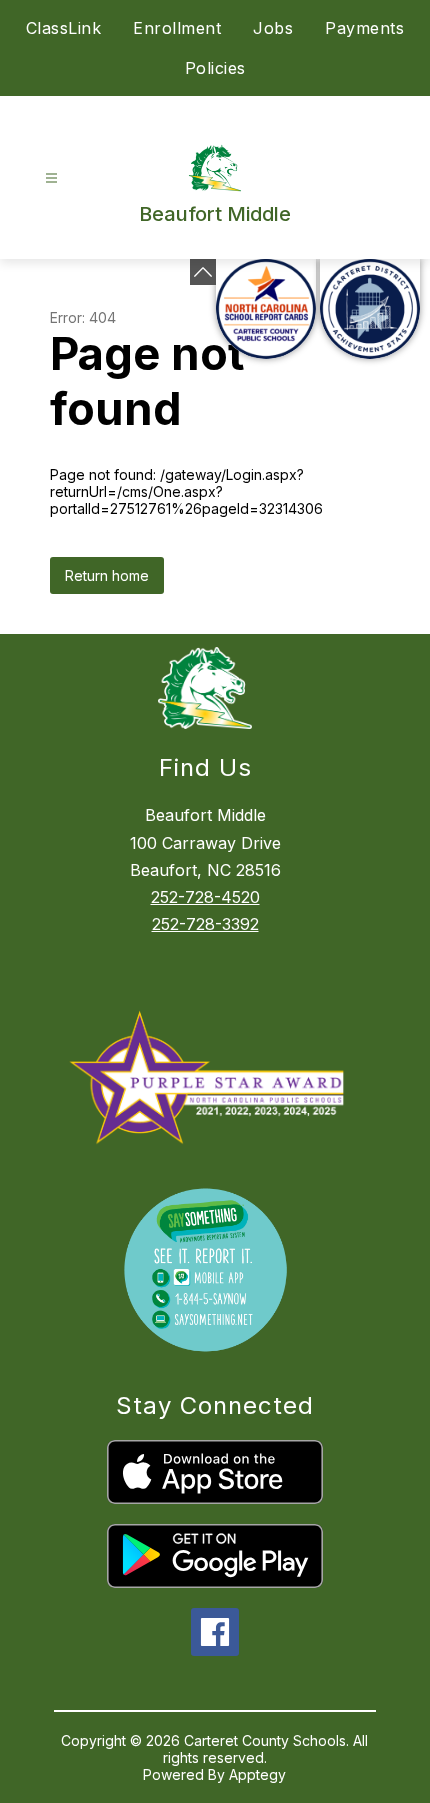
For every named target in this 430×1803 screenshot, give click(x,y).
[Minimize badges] (203, 272)
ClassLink (64, 28)
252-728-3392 (205, 924)
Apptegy (257, 1774)
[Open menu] (51, 178)
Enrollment (177, 28)
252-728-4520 (205, 897)
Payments (364, 28)
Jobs (273, 28)
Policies (215, 68)
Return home (107, 575)
